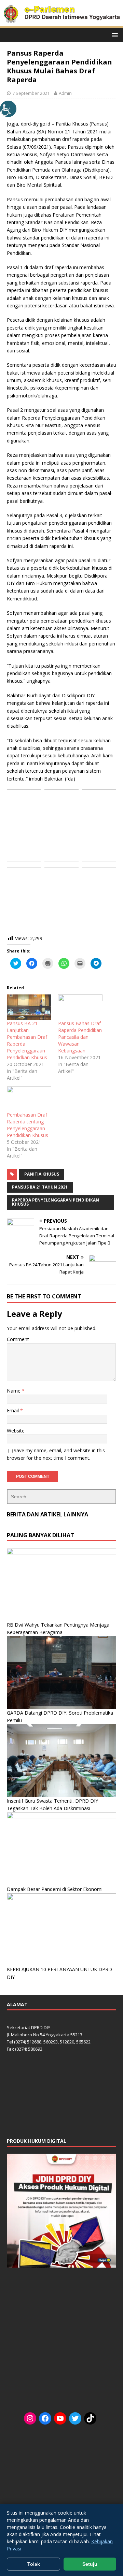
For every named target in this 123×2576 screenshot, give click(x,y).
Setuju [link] (90, 2564)
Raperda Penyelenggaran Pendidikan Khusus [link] (56, 1202)
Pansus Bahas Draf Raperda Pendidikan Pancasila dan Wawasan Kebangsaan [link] (80, 1037)
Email (13, 1410)
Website (16, 1431)
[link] (8, 109)
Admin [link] (65, 93)
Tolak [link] (34, 2564)
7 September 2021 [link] (31, 93)
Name (14, 1391)
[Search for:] (61, 1497)
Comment (18, 1339)
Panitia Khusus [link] (42, 1174)
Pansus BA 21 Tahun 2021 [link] (40, 1187)
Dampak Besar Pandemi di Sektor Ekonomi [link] (55, 1889)
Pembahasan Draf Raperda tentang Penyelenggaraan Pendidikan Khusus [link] (28, 1125)
